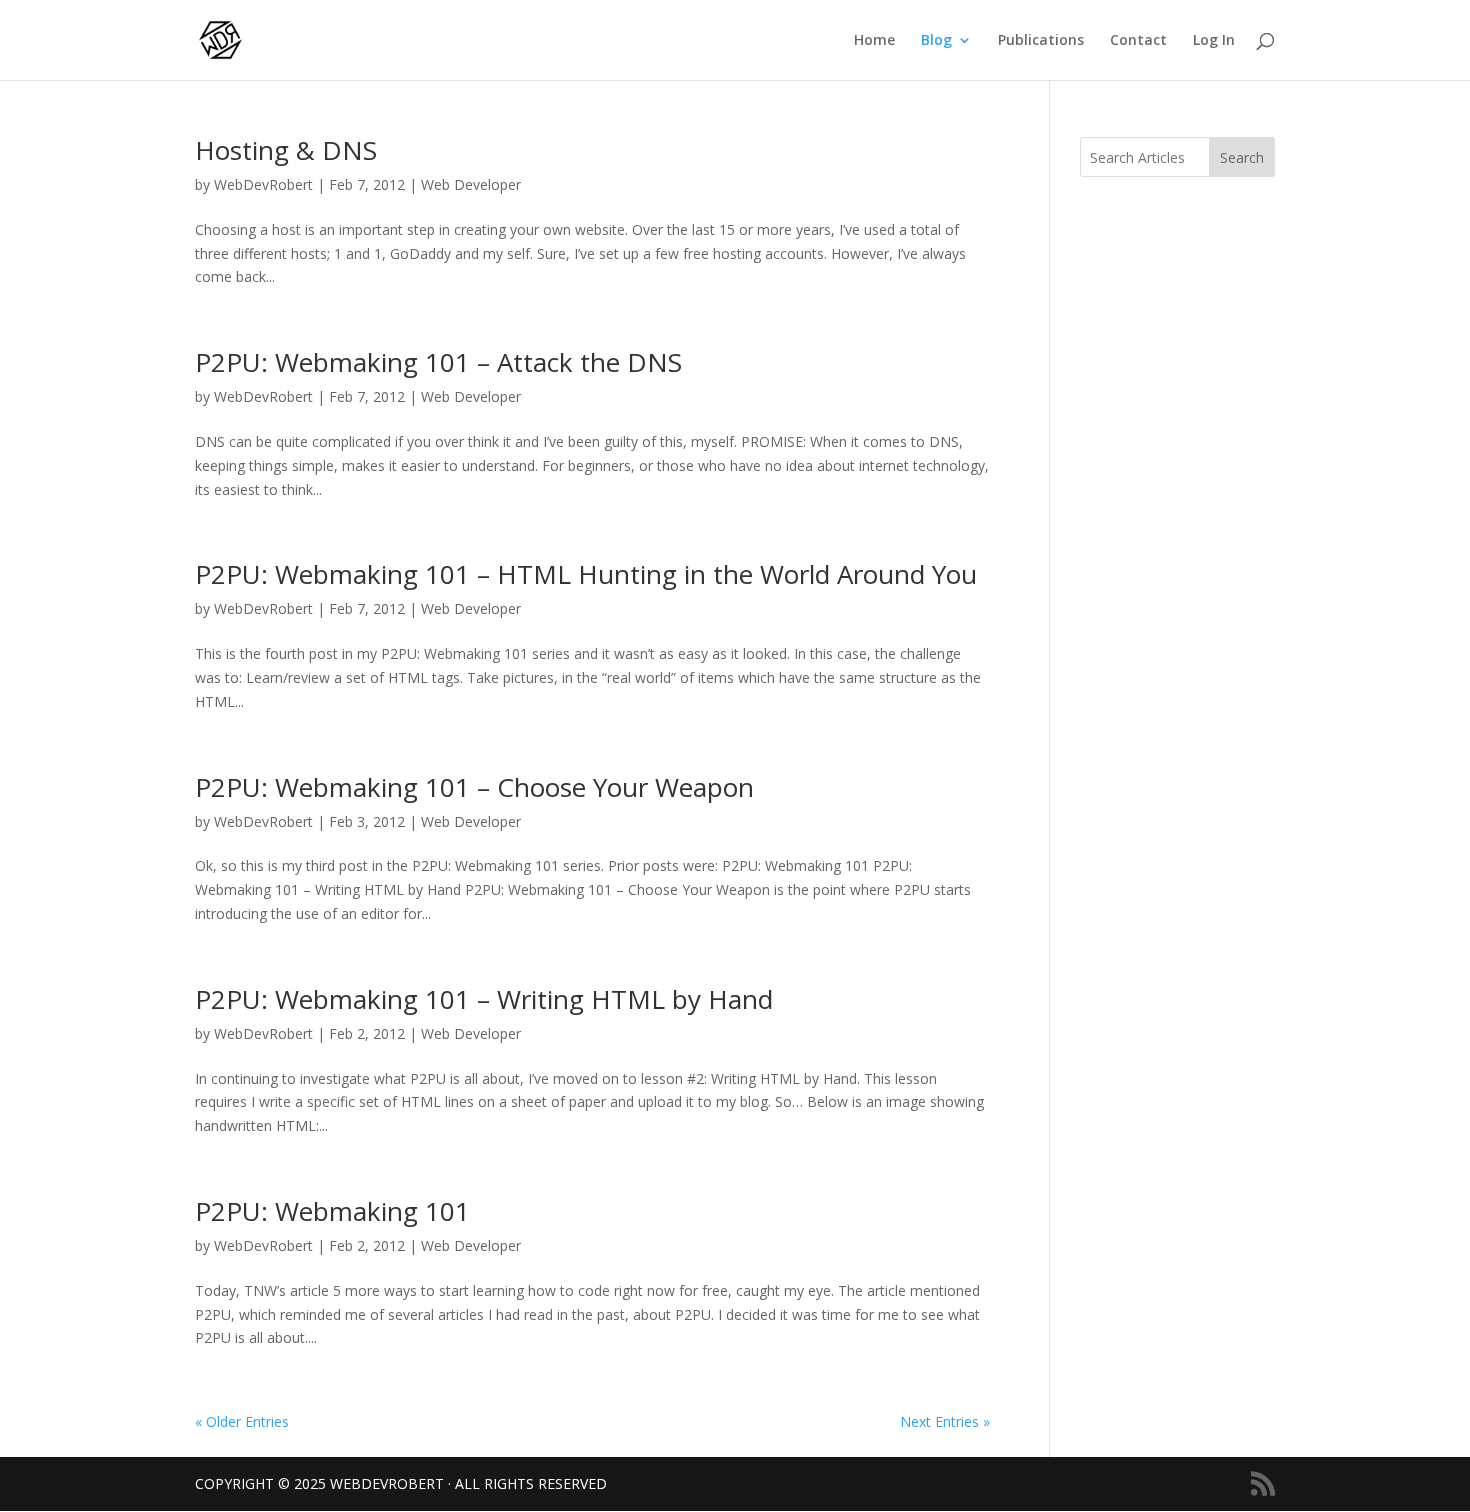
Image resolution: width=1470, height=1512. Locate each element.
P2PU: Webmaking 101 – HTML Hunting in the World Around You (586, 574)
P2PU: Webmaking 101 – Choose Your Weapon (474, 787)
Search (1242, 157)
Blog (936, 41)
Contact (1138, 41)
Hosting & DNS (286, 150)
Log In (1214, 41)
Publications (1041, 41)
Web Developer (471, 184)
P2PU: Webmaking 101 (332, 1211)
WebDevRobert (263, 184)
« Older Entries (242, 1421)
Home (874, 41)
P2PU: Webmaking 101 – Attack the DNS (438, 362)
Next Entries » (945, 1421)
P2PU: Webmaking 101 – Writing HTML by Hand (484, 999)
